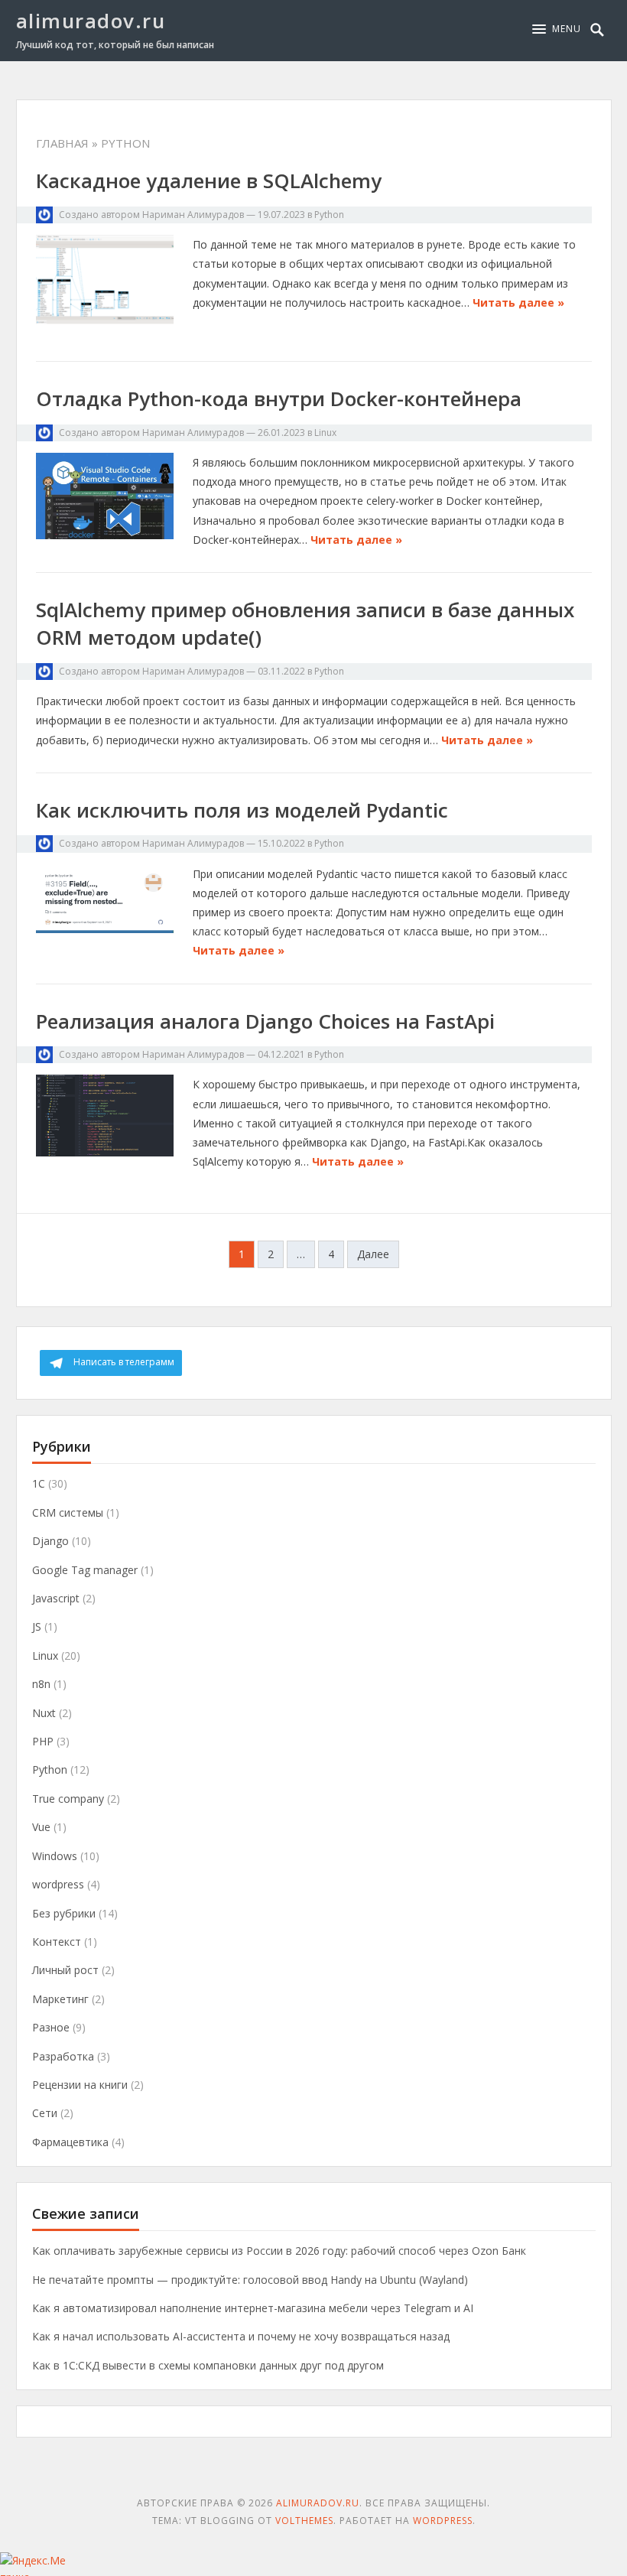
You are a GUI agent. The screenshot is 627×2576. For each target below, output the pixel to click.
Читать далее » (518, 302)
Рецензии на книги (80, 2085)
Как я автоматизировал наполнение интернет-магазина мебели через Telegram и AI (253, 2308)
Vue (41, 1827)
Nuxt (44, 1713)
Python (329, 215)
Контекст (57, 1942)
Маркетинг (60, 1999)
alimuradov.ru (91, 21)
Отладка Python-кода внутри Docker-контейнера (279, 398)
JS (37, 1626)
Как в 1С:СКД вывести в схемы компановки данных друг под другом (208, 2365)
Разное (51, 2027)
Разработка (63, 2056)
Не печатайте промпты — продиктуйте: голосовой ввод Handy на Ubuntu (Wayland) (250, 2280)
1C (39, 1483)
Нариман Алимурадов (193, 215)
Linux (325, 433)
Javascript (56, 1598)
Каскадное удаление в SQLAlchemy (209, 181)
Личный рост (65, 1970)
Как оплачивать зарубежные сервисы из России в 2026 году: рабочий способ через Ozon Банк (279, 2251)
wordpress (58, 1884)
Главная (62, 143)
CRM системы (68, 1512)
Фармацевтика (70, 2142)
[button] (557, 29)
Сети (45, 2113)
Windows (55, 1856)
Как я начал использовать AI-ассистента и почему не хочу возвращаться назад (241, 2336)
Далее (373, 1254)
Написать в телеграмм (124, 1362)
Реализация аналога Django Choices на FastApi (265, 1021)
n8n (41, 1684)
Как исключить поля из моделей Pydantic (242, 810)
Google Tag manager (85, 1570)
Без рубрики (64, 1913)
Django (50, 1541)
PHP (43, 1741)
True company (68, 1799)
